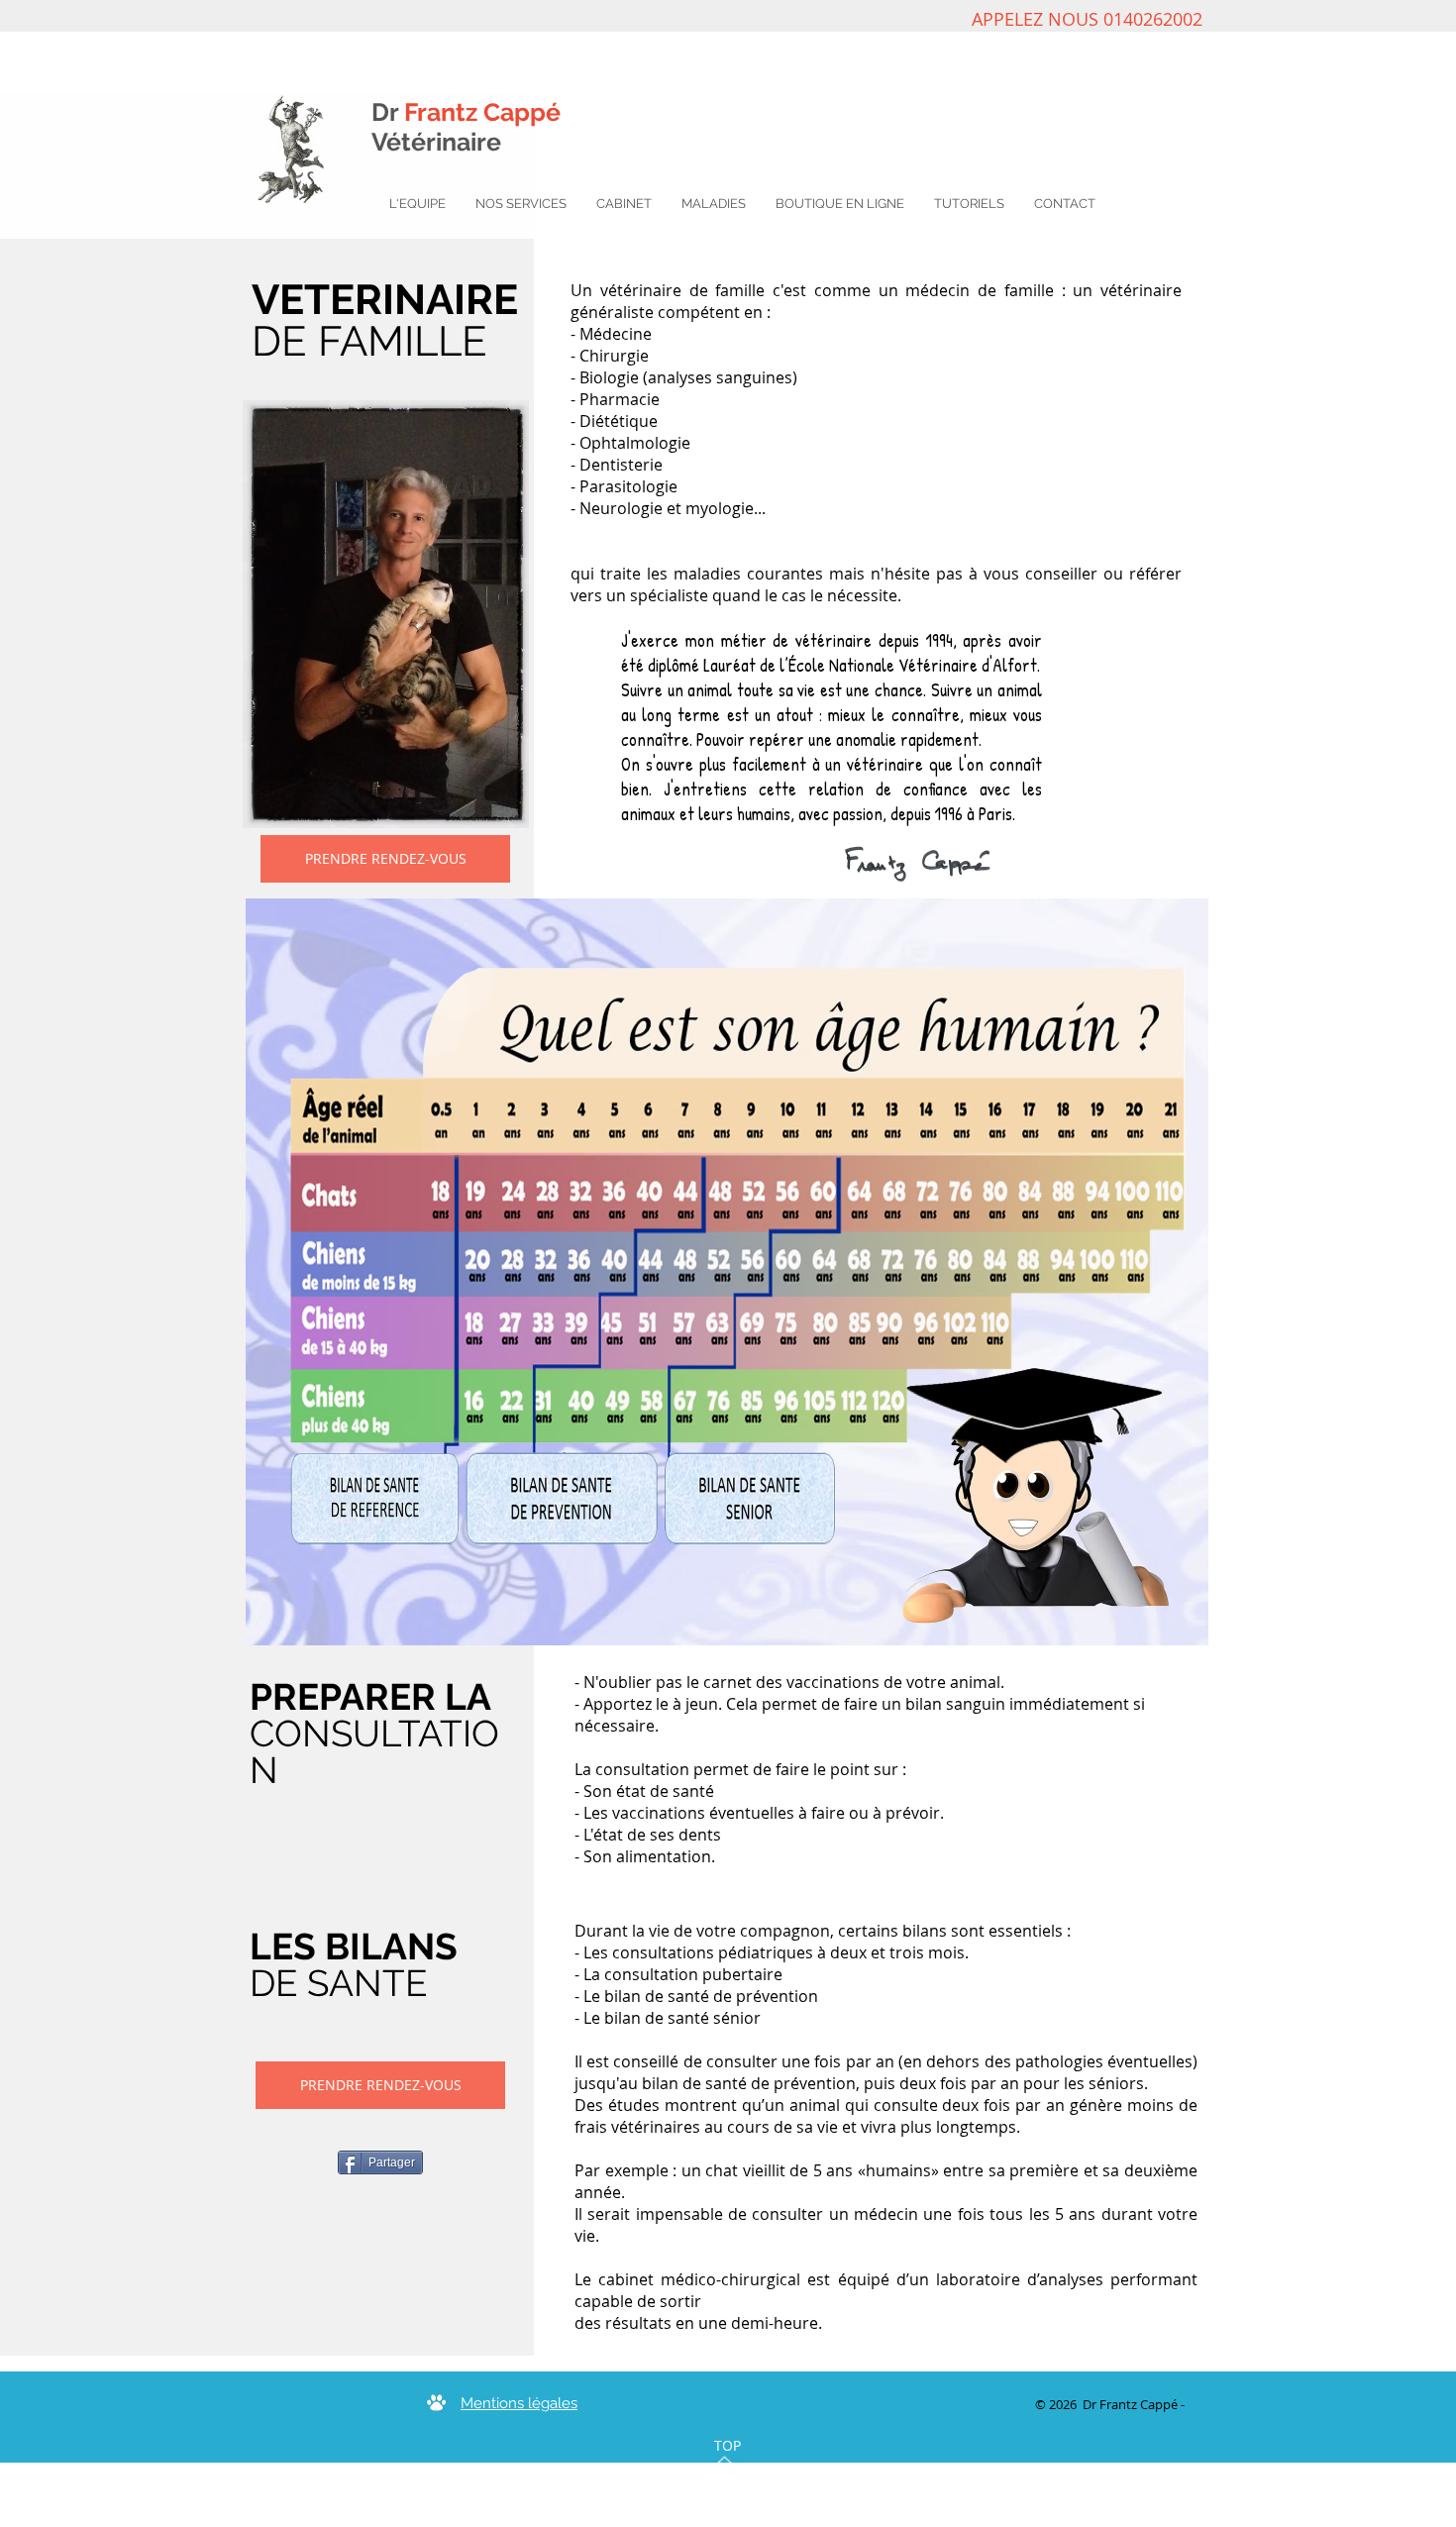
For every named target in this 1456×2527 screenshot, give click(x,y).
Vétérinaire (436, 142)
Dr (466, 112)
